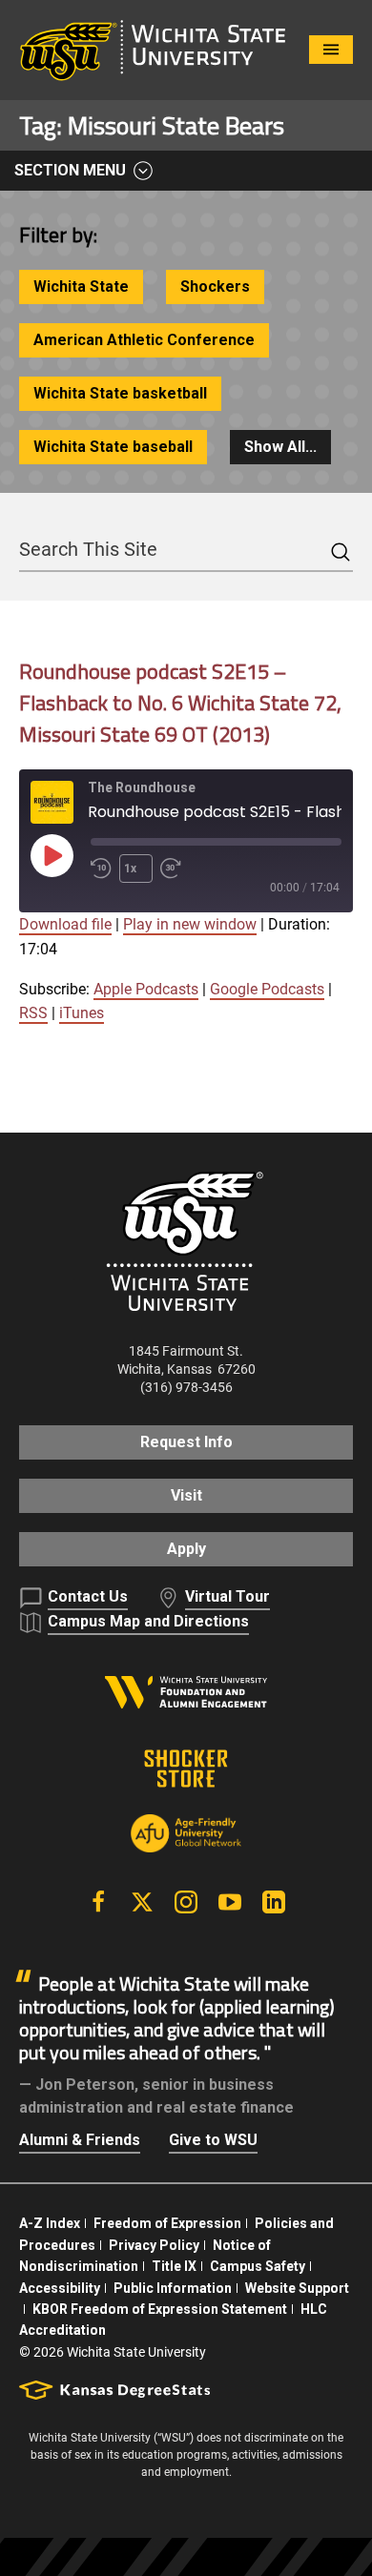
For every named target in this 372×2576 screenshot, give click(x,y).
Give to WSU (213, 2140)
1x (130, 869)
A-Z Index (50, 2223)
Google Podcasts (267, 989)
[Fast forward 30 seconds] (175, 869)
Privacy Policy (154, 2245)
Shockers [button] (215, 286)
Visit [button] (186, 1495)
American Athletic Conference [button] (144, 340)
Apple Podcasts (146, 989)
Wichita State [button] (81, 286)
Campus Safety (258, 2266)
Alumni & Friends (80, 2140)
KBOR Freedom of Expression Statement (160, 2309)
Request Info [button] (186, 1442)
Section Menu (70, 170)
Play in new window (190, 924)
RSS (33, 1013)
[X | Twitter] (142, 1902)
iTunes (82, 1013)
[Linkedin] (274, 1902)
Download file (65, 924)
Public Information (173, 2288)
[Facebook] (98, 1902)
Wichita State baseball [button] (113, 447)
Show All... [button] (280, 447)
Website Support (297, 2288)
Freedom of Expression (167, 2223)
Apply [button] (186, 1549)
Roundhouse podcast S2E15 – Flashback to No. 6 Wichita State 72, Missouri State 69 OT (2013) (180, 703)
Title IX (174, 2266)
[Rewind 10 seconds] (101, 869)
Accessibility (60, 2288)
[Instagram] (186, 1902)
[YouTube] (230, 1902)
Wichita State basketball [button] (120, 393)
